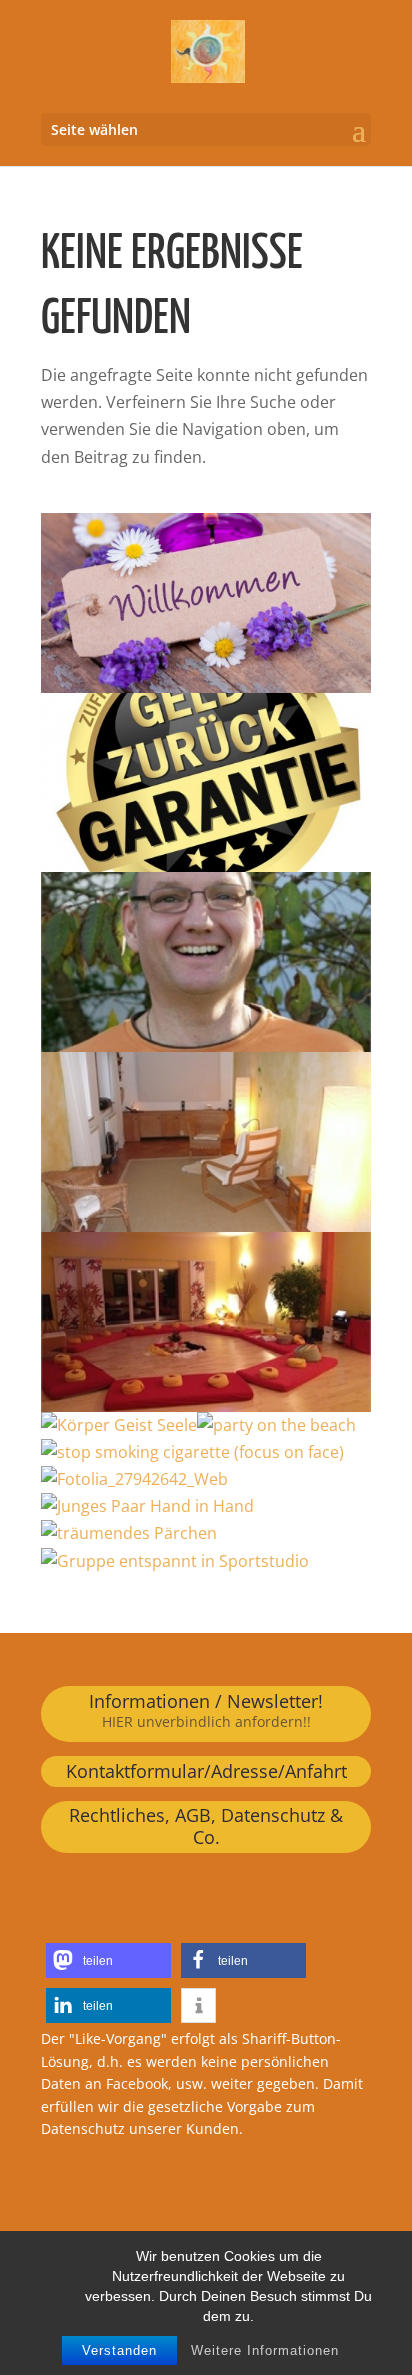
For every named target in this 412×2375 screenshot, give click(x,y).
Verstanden (119, 2350)
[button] (108, 1960)
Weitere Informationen (265, 2350)
